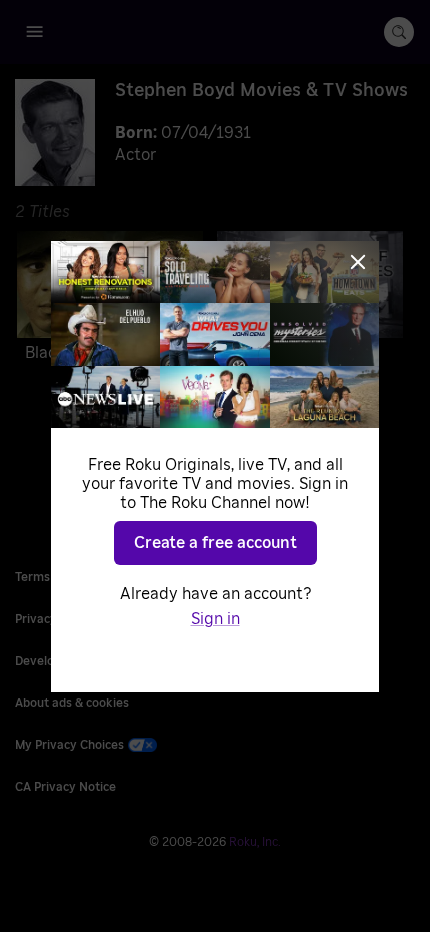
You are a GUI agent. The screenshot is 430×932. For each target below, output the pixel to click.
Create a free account (215, 543)
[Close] (358, 262)
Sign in (215, 619)
